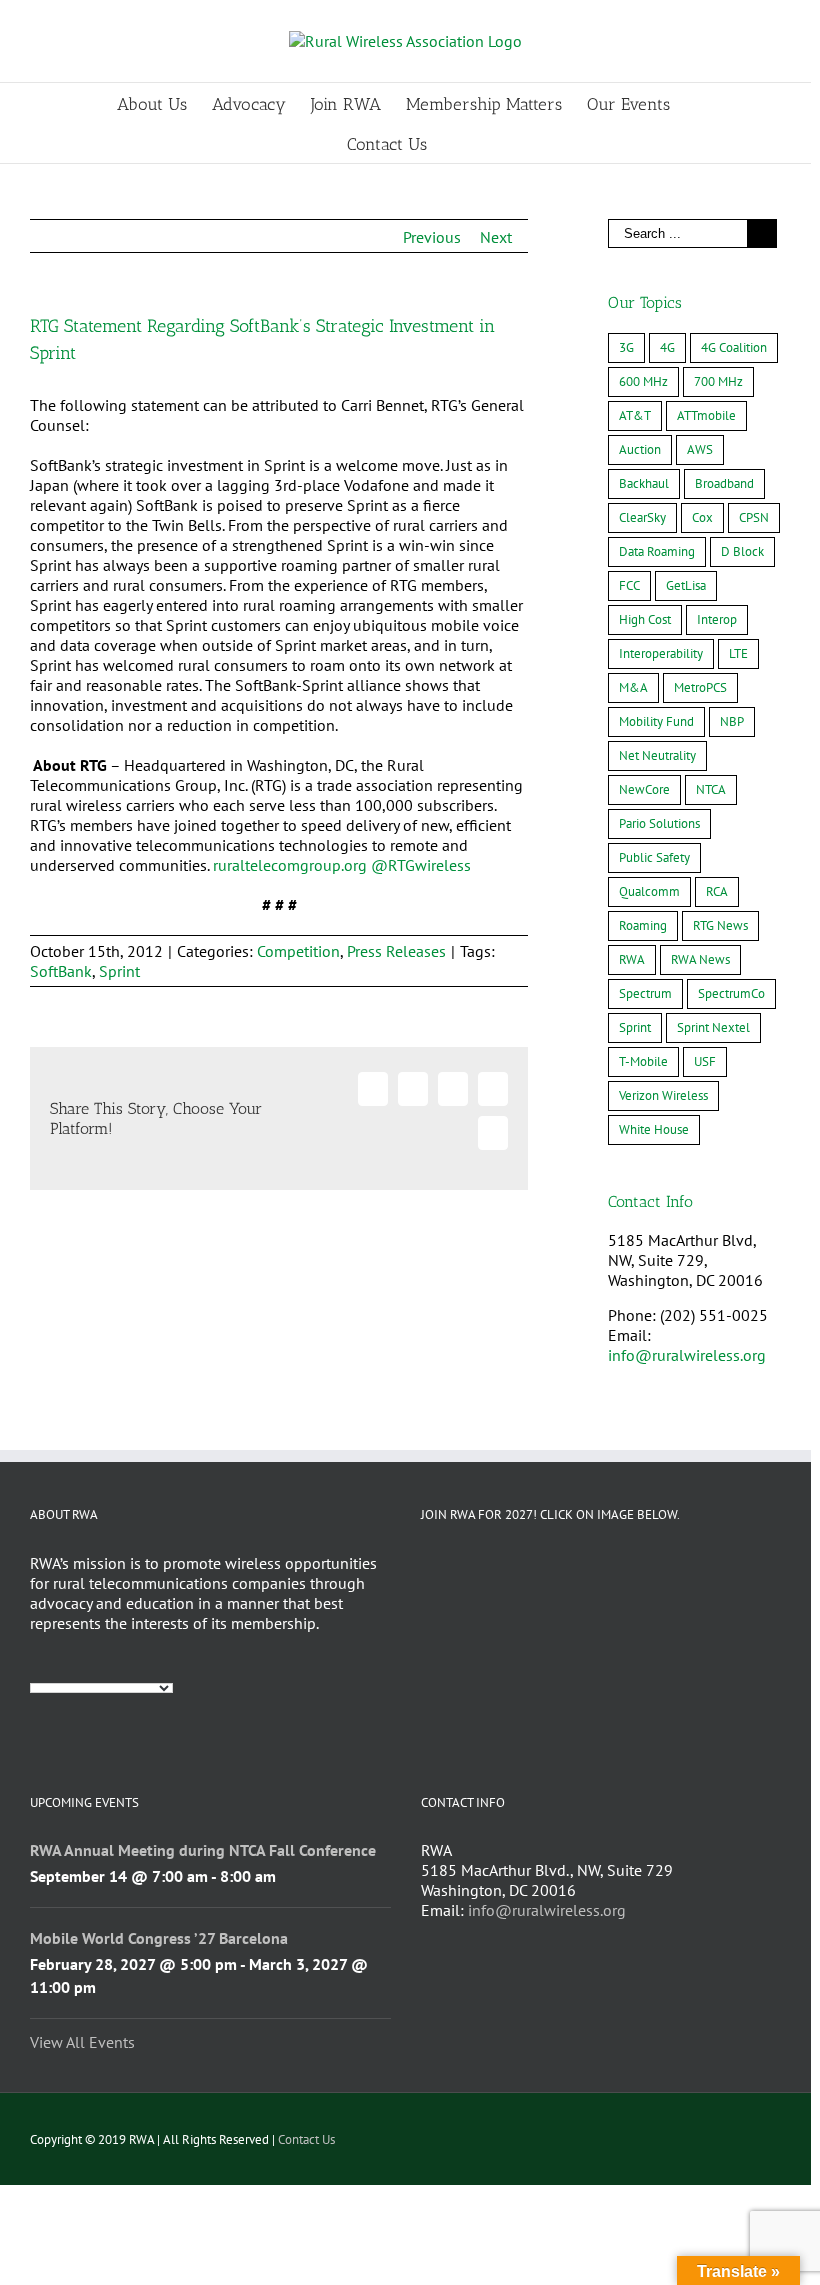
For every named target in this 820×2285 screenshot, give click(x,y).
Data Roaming (657, 551)
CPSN (754, 517)
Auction (640, 449)
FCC (629, 585)
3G (626, 347)
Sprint (119, 971)
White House (654, 1129)
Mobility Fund (656, 721)
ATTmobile (706, 415)
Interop (717, 619)
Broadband (724, 483)
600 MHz (643, 381)
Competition (298, 951)
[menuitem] (164, 103)
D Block (742, 551)
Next (496, 237)
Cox (702, 517)
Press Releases (396, 951)
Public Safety (654, 857)
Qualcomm (649, 891)
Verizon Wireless (663, 1095)
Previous (432, 237)
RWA (632, 959)
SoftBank (61, 971)
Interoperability (661, 653)
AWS (700, 449)
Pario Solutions (659, 823)
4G (667, 347)
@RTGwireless (421, 865)
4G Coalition (734, 347)
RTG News (720, 925)
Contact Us (306, 2139)
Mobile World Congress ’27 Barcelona (159, 1938)
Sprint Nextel (713, 1027)
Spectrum (645, 993)
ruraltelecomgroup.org (290, 865)
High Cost (645, 619)
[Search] (458, 143)
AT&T (635, 415)
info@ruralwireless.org (687, 1355)
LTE (738, 653)
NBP (732, 721)
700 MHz (718, 381)
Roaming (643, 925)
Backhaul (644, 483)
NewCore (644, 789)
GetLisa (686, 585)
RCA (717, 891)
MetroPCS (700, 687)
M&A (633, 687)
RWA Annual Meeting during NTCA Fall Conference (203, 1850)
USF (705, 1061)
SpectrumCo (731, 993)
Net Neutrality (657, 755)
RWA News (700, 959)
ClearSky (642, 517)
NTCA (711, 789)
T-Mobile (643, 1061)
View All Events (82, 2042)
